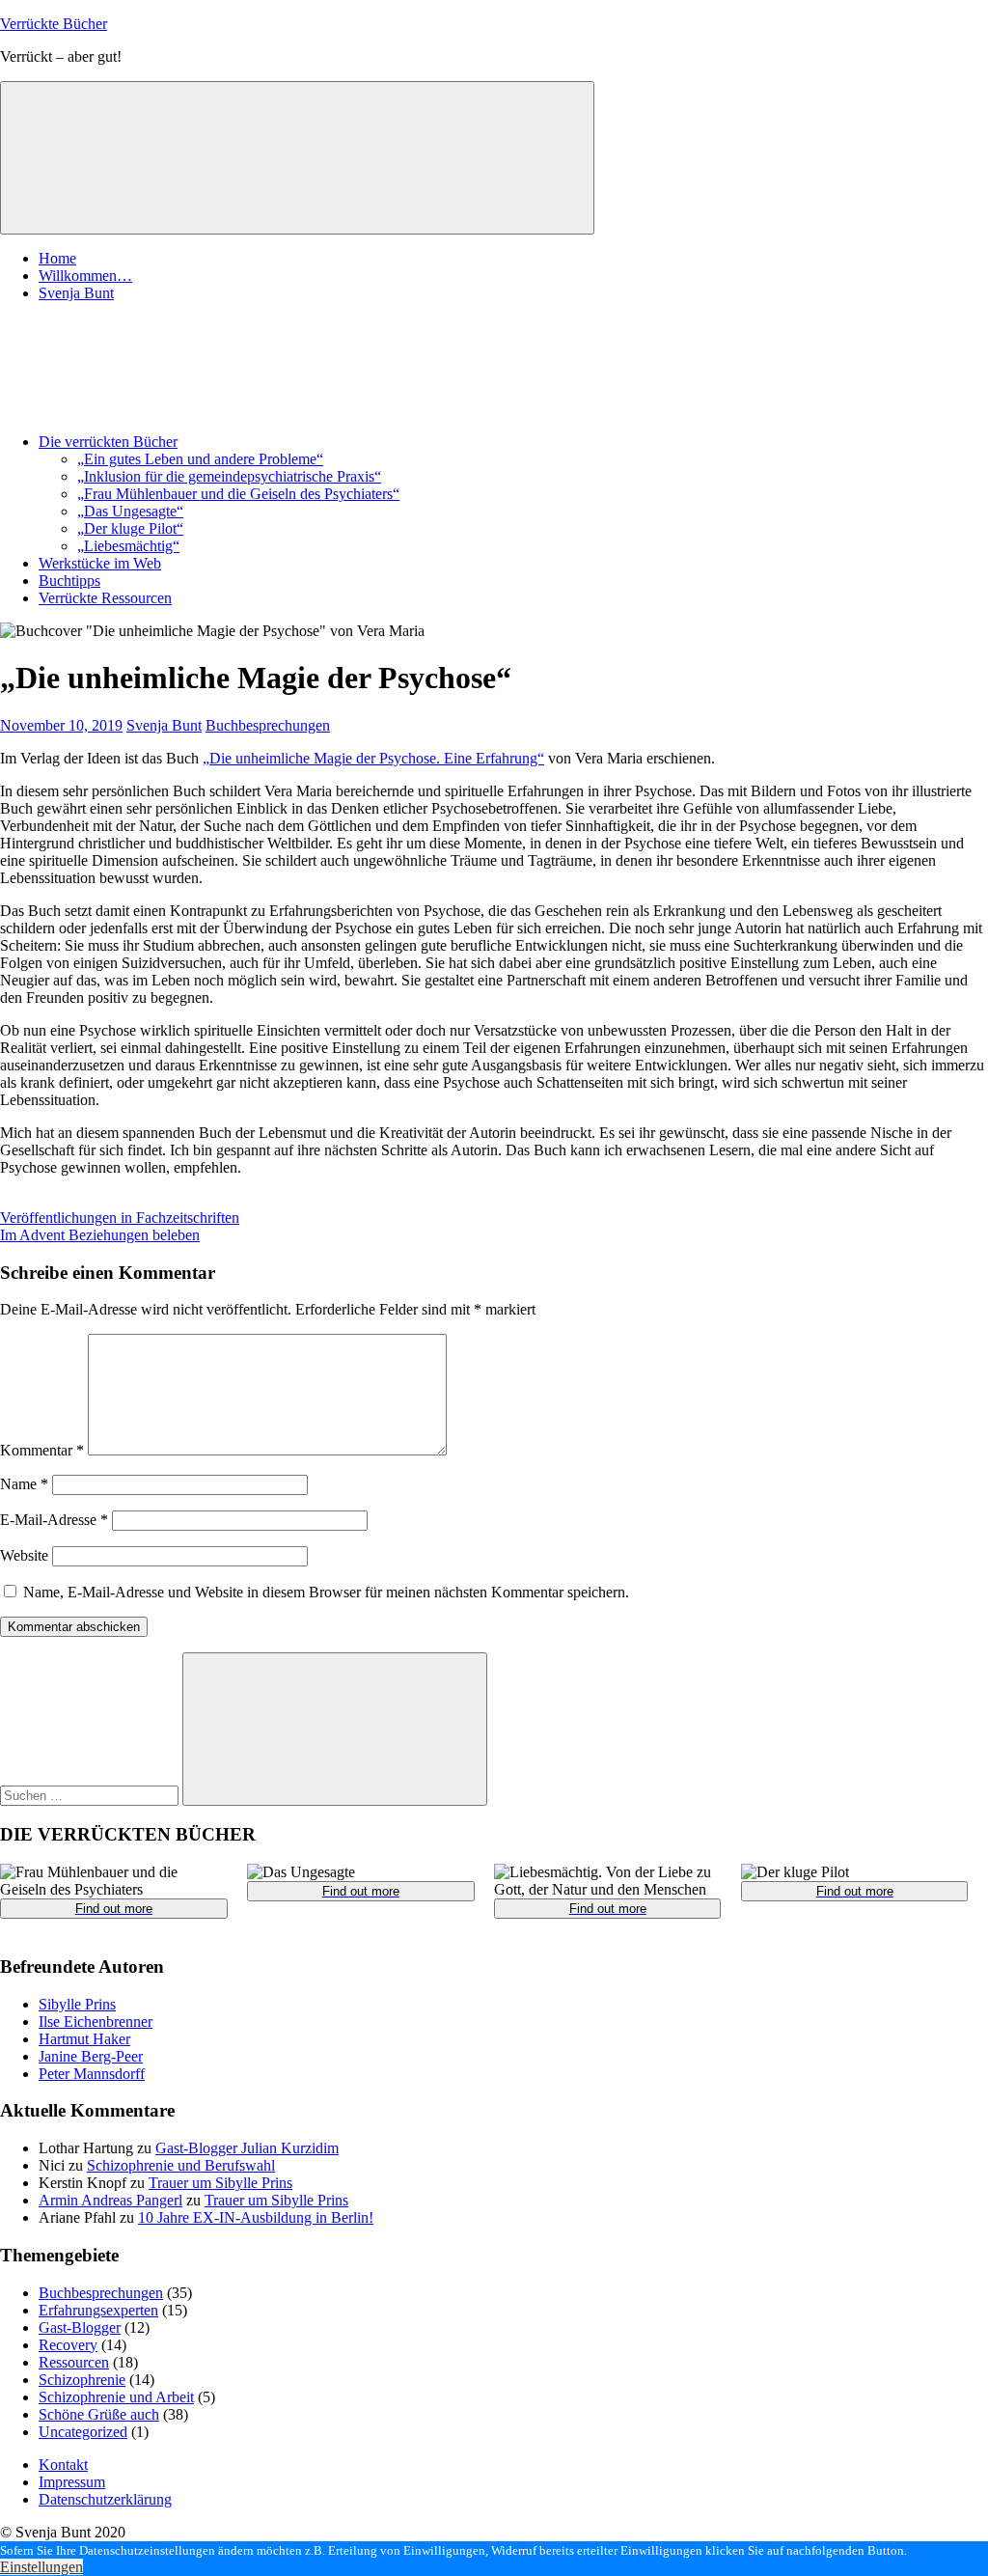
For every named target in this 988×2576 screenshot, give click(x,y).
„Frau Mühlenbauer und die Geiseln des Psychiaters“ (238, 494)
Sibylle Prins (77, 2004)
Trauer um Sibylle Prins (220, 2183)
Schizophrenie (82, 2380)
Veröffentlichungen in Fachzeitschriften (120, 1218)
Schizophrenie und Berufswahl (181, 2165)
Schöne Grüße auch (99, 2414)
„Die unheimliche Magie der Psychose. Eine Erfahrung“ (373, 758)
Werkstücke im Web (100, 563)
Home (57, 258)
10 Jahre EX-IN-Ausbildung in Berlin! (256, 2217)
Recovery (68, 2345)
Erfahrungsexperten (98, 2310)
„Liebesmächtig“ (128, 546)
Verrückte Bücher (54, 24)
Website (24, 1555)
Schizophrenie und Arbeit (116, 2397)
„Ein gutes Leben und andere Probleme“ (200, 459)
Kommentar (42, 1450)
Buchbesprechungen (268, 725)
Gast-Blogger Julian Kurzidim (247, 2148)
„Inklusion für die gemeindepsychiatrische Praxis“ (229, 476)
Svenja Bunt (76, 293)
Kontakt (63, 2465)
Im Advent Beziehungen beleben (100, 1235)
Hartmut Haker (84, 2039)
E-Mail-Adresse (54, 1520)
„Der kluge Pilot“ (130, 528)
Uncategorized (83, 2432)
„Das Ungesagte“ (130, 511)
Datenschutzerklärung (105, 2499)
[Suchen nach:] (91, 1795)
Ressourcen (74, 2362)
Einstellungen (41, 2567)
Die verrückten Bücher (108, 442)
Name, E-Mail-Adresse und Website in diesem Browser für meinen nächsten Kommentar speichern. (326, 1592)
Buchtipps (69, 581)
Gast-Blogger (80, 2327)
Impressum (72, 2482)
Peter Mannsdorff (92, 2074)
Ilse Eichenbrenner (96, 2022)
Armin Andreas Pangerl (110, 2200)
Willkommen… (85, 276)
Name (24, 1484)
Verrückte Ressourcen (105, 598)
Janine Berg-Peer (91, 2056)
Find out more (114, 1909)
